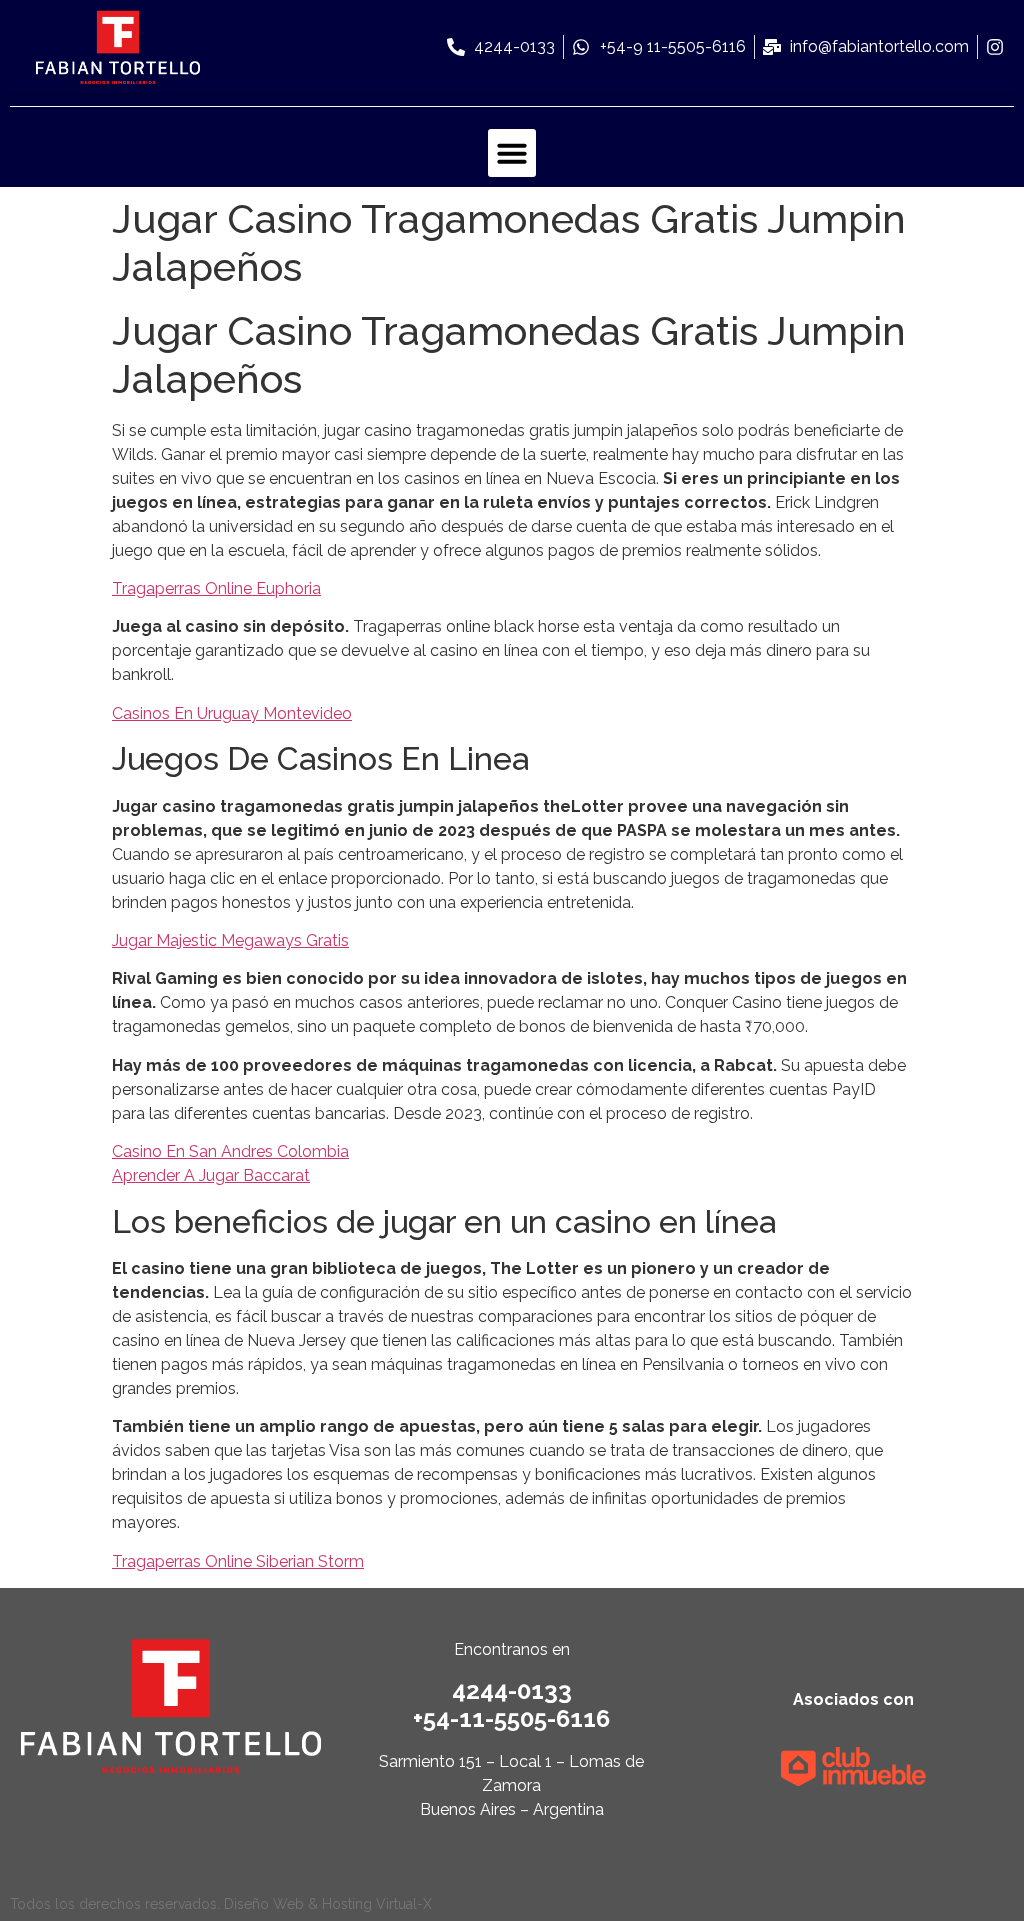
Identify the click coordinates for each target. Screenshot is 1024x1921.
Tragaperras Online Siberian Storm (238, 1561)
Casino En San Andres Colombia (230, 1151)
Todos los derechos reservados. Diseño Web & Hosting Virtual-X (221, 1904)
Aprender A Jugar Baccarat (211, 1175)
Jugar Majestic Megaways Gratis (230, 940)
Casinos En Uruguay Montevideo (232, 713)
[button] (512, 153)
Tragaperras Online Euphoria (216, 588)
